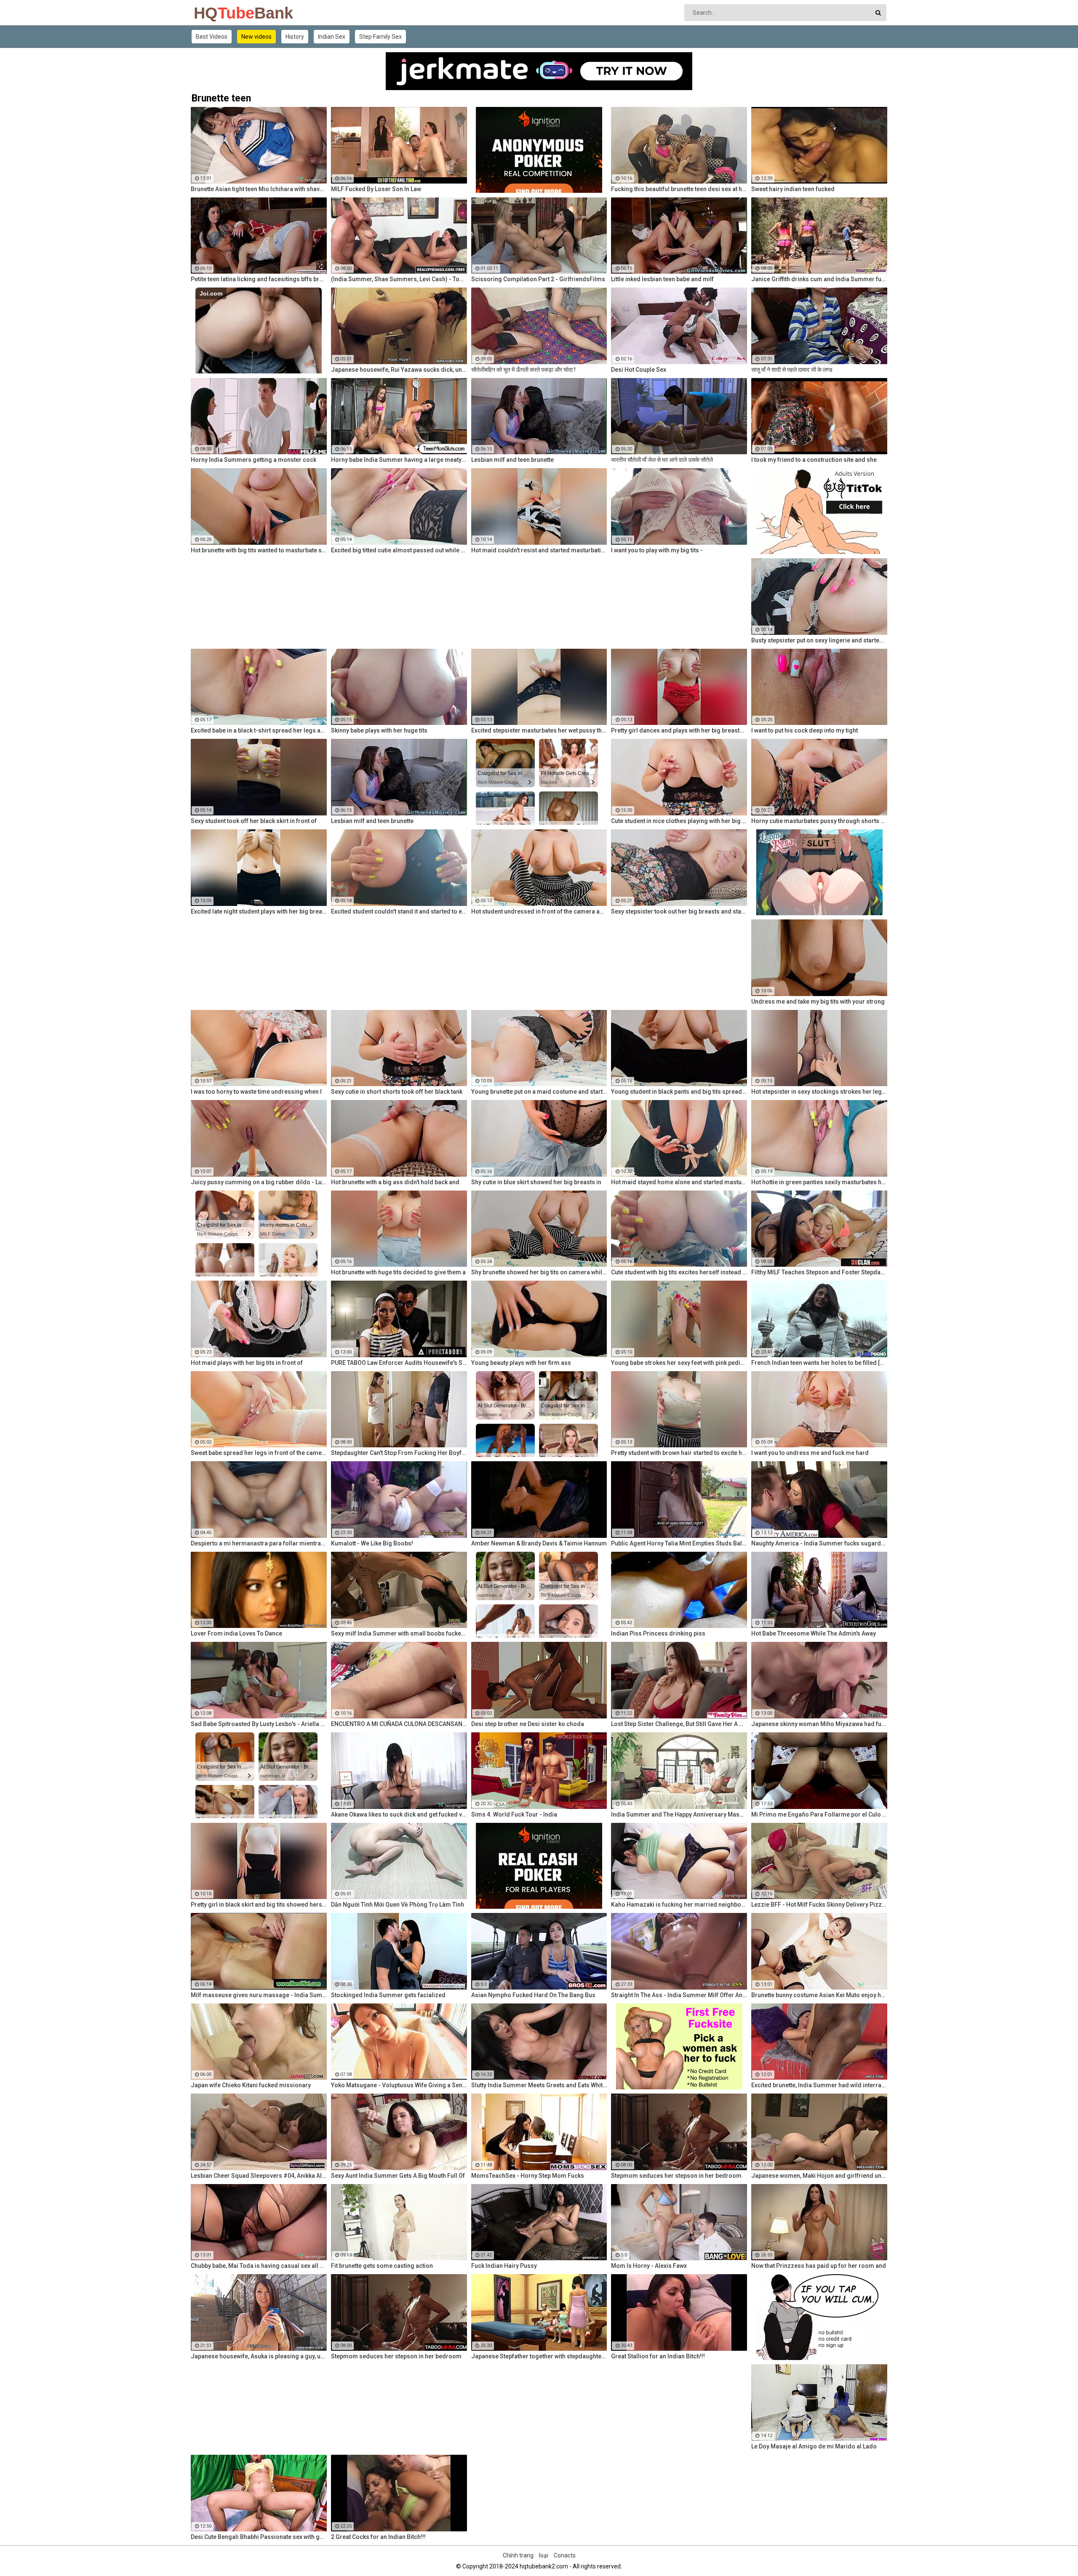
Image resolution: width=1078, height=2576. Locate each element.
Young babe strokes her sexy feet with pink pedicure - (679, 1363)
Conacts (565, 2555)
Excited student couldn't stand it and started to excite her (399, 911)
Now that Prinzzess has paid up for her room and (819, 2266)
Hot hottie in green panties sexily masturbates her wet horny (819, 1182)
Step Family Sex (380, 37)
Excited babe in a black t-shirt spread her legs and (259, 730)
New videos (256, 37)
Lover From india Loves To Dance (236, 1633)
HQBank (216, 13)
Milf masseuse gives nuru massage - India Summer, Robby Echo (259, 1995)
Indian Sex (332, 37)
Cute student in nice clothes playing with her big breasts (679, 821)
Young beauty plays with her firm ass (521, 1363)
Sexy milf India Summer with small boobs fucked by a (399, 1633)
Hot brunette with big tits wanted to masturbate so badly (259, 550)
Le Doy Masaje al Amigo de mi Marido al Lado (814, 2446)
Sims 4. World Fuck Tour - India (514, 1814)
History (295, 37)
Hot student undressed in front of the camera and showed (539, 911)
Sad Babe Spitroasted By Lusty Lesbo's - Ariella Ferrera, (259, 1724)
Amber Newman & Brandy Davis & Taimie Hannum (539, 1543)
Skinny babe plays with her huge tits (379, 730)
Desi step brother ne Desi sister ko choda (528, 1724)
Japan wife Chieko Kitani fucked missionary (251, 2085)
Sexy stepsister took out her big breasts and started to (679, 911)
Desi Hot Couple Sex (639, 370)
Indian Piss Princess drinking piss (658, 1633)
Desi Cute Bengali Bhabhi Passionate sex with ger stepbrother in (259, 2537)
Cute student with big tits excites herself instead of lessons (679, 1272)
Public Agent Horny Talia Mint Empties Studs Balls (679, 1543)
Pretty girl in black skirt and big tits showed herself (259, 1905)
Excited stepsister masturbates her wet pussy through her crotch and (539, 730)
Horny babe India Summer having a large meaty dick (399, 460)
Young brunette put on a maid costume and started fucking (539, 1092)
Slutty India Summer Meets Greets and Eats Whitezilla (539, 2085)
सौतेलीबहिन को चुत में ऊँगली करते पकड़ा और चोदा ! (523, 370)
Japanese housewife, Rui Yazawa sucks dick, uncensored (399, 370)
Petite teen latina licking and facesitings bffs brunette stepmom (259, 279)
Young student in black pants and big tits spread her (679, 1092)
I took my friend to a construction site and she (814, 460)
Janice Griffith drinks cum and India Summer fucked (819, 279)
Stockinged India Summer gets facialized (388, 1995)
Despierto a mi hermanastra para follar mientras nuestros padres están (259, 1543)
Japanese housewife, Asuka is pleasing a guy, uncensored (259, 2356)
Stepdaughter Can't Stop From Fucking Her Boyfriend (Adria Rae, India (399, 1453)
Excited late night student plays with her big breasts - (259, 911)
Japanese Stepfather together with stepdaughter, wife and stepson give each (539, 2356)
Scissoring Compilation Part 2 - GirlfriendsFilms (538, 279)
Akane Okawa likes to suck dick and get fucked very (399, 1814)
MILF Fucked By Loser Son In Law (376, 189)
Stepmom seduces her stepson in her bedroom (676, 2176)
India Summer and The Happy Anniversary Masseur (679, 1814)
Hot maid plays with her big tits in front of (247, 1363)
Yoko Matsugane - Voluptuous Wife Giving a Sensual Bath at (399, 2085)
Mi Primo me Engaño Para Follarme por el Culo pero (819, 1814)
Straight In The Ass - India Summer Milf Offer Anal (679, 1995)
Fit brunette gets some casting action (382, 2266)
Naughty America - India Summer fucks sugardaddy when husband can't (819, 1543)
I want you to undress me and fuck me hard (810, 1453)
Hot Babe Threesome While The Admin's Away (814, 1633)
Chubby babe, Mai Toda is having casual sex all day (259, 2266)
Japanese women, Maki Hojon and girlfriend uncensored (819, 2176)
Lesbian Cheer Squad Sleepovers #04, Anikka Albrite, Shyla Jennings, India (259, 2176)
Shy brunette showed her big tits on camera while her (539, 1272)
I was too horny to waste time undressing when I (256, 1092)
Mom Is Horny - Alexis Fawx (649, 2266)
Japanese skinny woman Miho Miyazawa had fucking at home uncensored (819, 1724)
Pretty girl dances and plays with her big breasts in (679, 730)
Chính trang (518, 2555)
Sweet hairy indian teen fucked (793, 189)
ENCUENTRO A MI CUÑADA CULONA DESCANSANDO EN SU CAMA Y (399, 1724)
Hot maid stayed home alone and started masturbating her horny (679, 1182)
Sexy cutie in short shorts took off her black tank (397, 1092)
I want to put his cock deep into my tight (804, 730)
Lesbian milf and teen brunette (512, 460)
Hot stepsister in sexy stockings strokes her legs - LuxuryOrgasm (819, 1092)
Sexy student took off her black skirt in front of (254, 821)
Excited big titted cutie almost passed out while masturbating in (399, 550)
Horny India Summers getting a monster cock (253, 460)
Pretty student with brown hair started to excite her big (679, 1453)
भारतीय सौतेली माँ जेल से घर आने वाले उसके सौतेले (662, 460)
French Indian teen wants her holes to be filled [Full (819, 1363)
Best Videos (212, 37)
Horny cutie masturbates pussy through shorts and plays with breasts (819, 821)
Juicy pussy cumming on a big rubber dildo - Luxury (259, 1182)
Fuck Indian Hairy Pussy (504, 2266)
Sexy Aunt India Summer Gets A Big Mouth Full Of (398, 2176)
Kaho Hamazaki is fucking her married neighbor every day (679, 1905)
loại (544, 2555)
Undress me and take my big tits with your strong (818, 1002)
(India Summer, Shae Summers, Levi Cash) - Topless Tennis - (399, 279)
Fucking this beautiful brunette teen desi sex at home (679, 189)
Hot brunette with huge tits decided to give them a (398, 1272)
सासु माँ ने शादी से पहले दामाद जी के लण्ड (792, 370)
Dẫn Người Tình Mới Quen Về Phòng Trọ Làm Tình (398, 1905)
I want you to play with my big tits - (657, 550)
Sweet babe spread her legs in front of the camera (259, 1453)
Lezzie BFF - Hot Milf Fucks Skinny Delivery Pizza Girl (819, 1905)
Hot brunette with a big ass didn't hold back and (395, 1182)
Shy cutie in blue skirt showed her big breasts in (536, 1182)
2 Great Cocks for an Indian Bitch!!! (378, 2537)
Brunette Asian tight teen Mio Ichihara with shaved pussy (259, 189)
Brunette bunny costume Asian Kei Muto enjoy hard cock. (819, 1995)
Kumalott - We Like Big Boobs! (372, 1543)
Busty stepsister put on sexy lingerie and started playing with (819, 640)
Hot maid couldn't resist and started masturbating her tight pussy (539, 550)
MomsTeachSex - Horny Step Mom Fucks (528, 2176)
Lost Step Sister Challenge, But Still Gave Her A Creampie (679, 1724)
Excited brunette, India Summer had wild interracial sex (819, 2085)
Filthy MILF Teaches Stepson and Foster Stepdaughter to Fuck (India (819, 1272)
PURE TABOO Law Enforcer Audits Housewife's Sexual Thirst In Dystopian (399, 1363)
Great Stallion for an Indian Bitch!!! (658, 2356)
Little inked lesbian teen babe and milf (662, 279)
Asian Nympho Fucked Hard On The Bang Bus (533, 1995)
